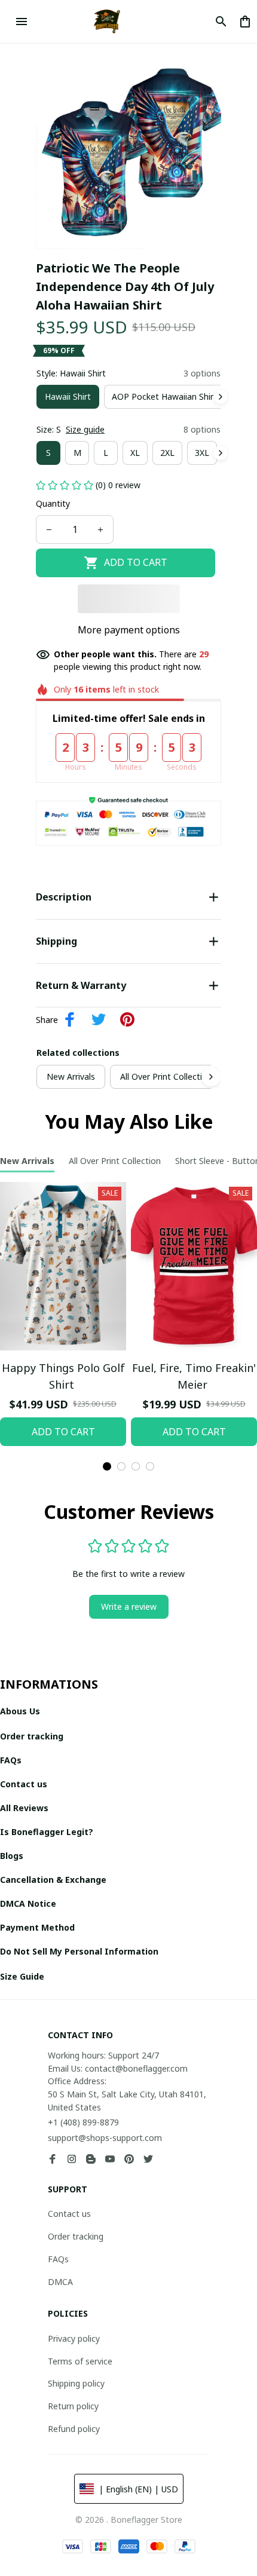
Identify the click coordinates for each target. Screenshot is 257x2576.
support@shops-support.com (105, 2138)
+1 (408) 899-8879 (83, 2122)
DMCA (60, 2282)
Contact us (69, 2214)
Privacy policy (74, 2338)
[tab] (107, 1466)
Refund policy (74, 2429)
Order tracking (76, 2236)
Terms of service (80, 2361)
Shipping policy (76, 2383)
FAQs (58, 2259)
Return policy (73, 2406)
